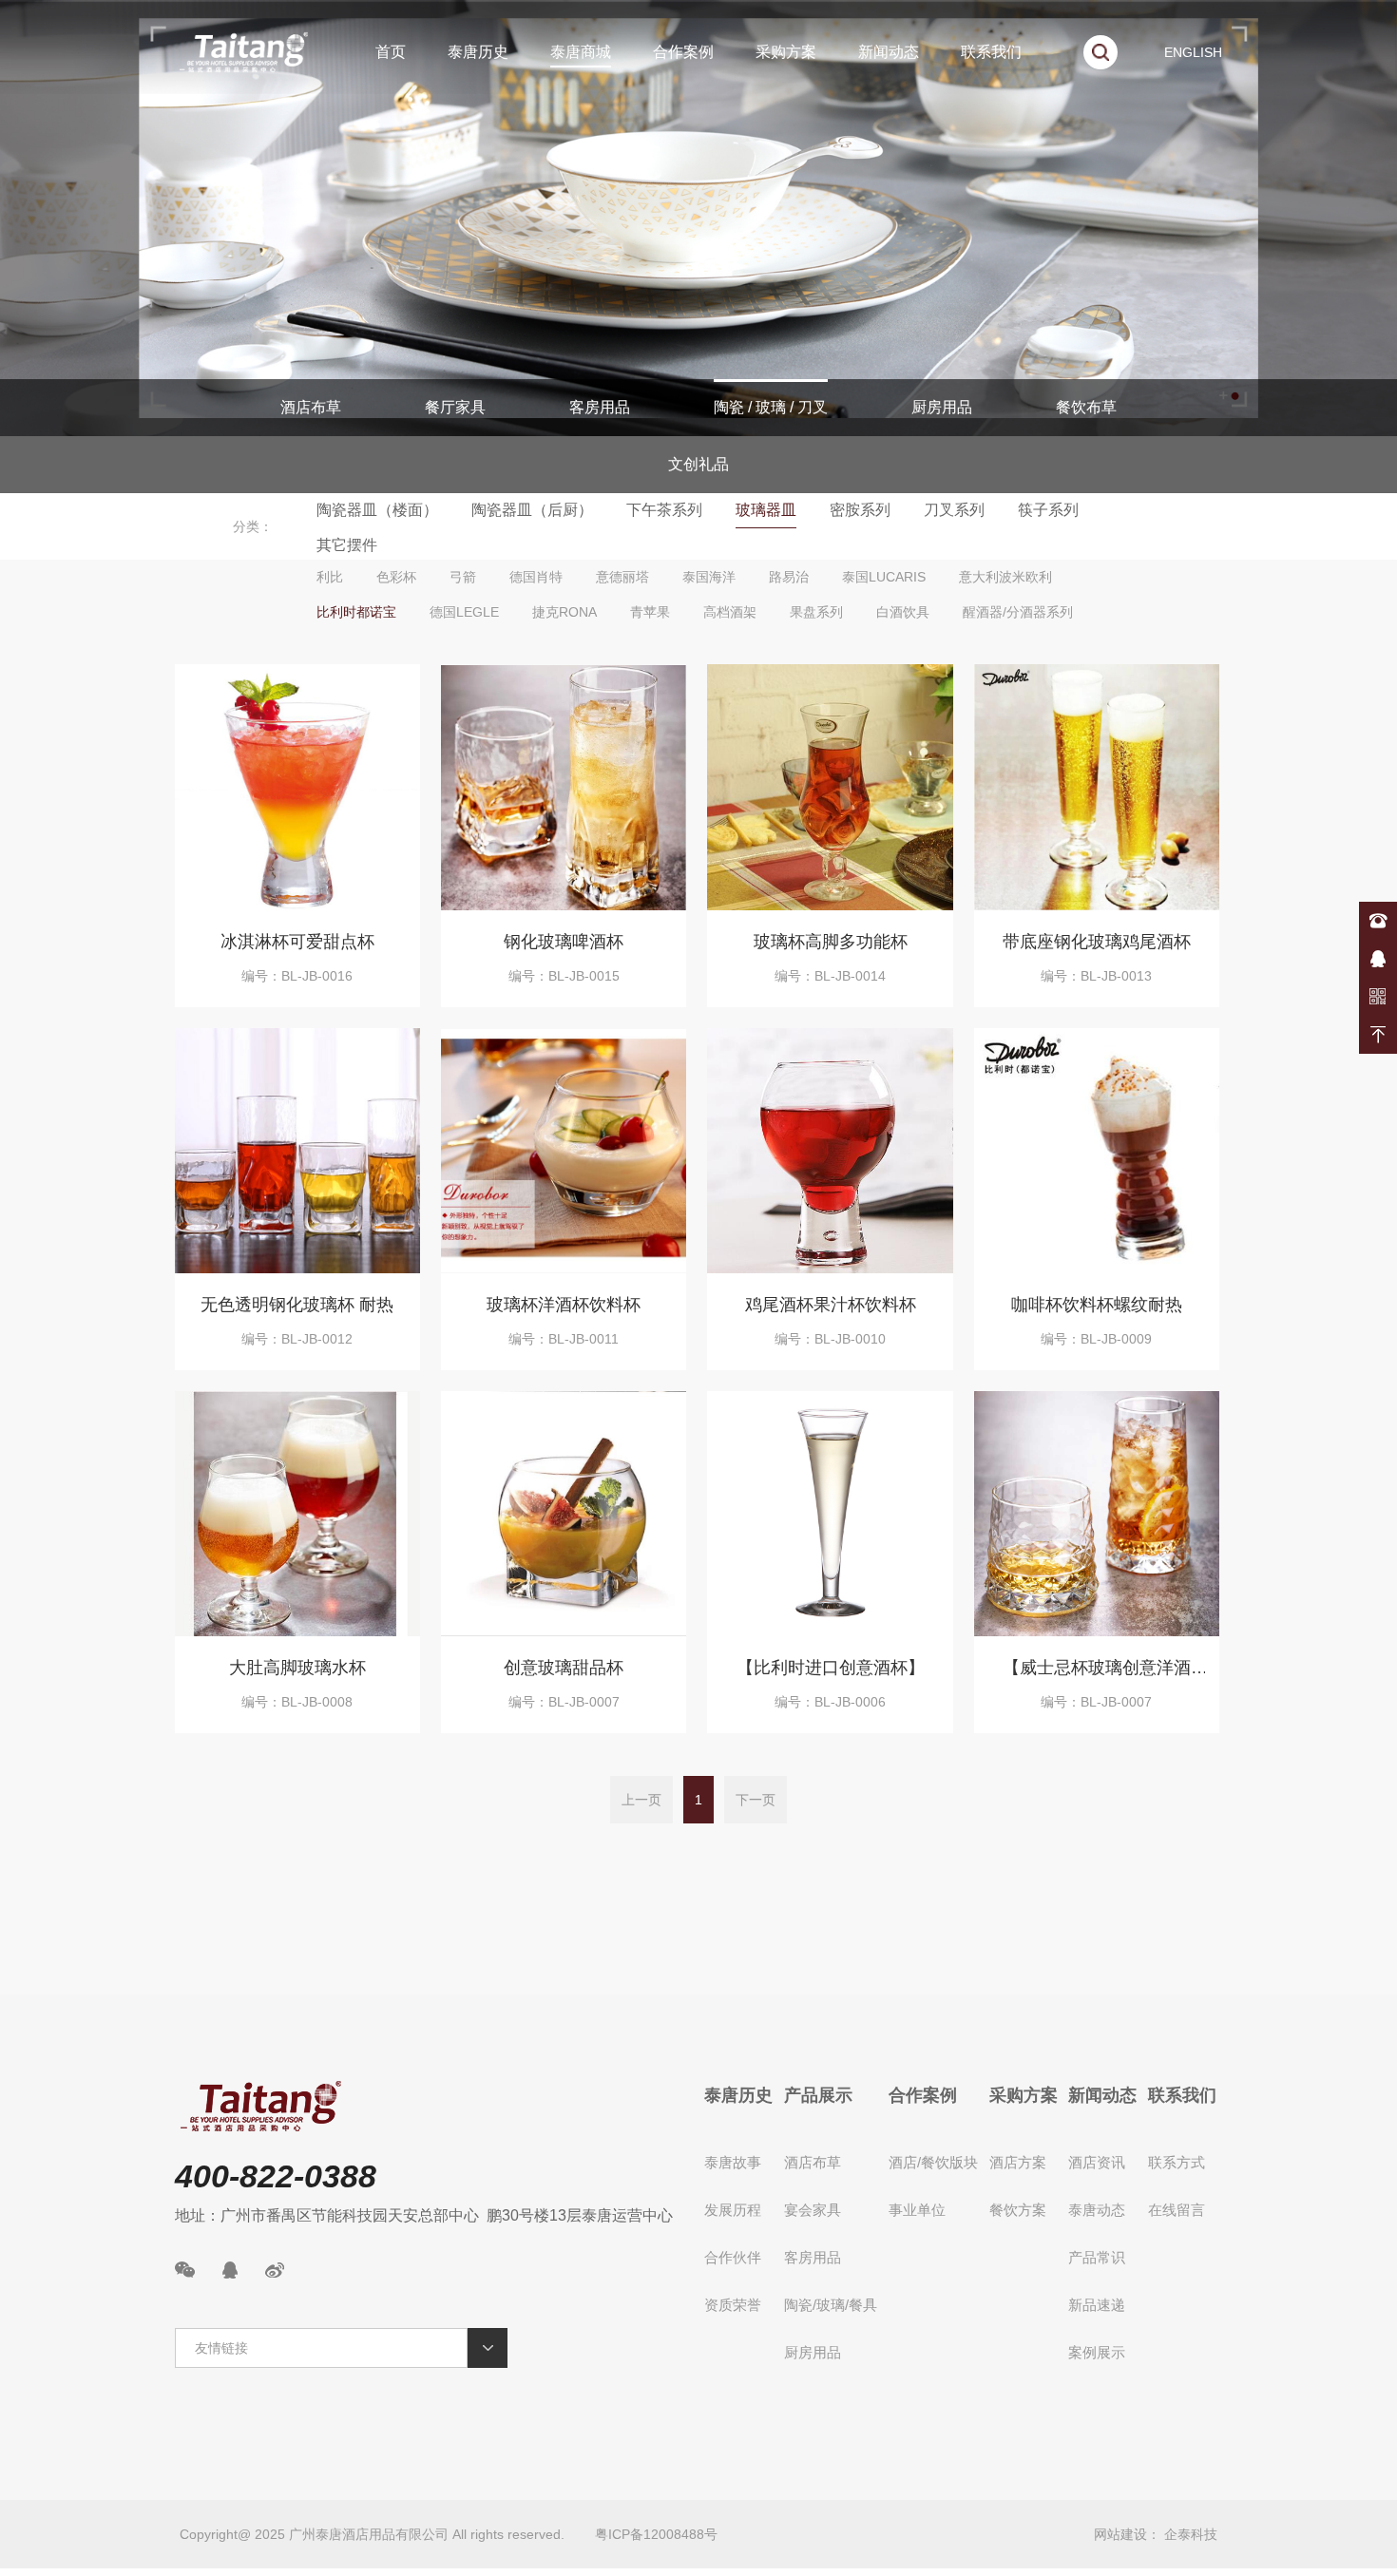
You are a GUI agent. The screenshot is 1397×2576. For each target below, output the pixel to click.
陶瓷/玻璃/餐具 (831, 2305)
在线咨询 (1378, 959)
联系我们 (991, 52)
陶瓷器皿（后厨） (532, 510)
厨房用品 (942, 407)
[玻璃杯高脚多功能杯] (830, 787)
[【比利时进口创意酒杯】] (830, 1514)
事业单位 (917, 2210)
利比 (330, 577)
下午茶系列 (664, 510)
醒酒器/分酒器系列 (1018, 612)
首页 (391, 52)
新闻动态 (889, 52)
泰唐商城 (581, 52)
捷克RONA (565, 612)
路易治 (789, 577)
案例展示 (1097, 2352)
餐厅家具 (455, 407)
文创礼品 (698, 464)
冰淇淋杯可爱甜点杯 (297, 942)
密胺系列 (860, 510)
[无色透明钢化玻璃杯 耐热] (297, 1151)
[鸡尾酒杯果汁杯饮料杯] (830, 1151)
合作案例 (683, 52)
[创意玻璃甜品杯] (564, 1514)
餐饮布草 (1086, 407)
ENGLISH (1193, 52)
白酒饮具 (903, 612)
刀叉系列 (954, 510)
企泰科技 (1191, 2534)
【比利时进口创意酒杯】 (831, 1668)
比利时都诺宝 (356, 612)
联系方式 (1177, 2162)
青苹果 (650, 612)
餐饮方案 (1018, 2210)
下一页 (756, 1800)
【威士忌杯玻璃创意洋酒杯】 (1097, 1671)
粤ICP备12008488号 (656, 2534)
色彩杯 (396, 577)
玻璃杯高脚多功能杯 (831, 942)
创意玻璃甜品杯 (564, 1668)
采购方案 (786, 52)
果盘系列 (816, 612)
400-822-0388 (1378, 921)
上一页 (641, 1800)
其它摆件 (347, 545)
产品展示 (818, 2095)
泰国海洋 (709, 577)
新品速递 (1097, 2305)
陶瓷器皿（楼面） (377, 510)
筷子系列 (1048, 510)
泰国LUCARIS (884, 577)
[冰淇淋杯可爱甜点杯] (297, 787)
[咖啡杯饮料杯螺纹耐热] (1097, 1151)
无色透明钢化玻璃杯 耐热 (297, 1305)
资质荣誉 (733, 2305)
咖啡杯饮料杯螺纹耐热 (1097, 1305)
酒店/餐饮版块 (933, 2162)
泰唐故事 (733, 2162)
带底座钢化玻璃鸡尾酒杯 (1097, 942)
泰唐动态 (1097, 2210)
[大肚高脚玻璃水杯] (297, 1514)
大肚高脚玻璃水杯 (297, 1668)
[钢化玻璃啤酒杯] (564, 787)
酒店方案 (1018, 2162)
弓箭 (463, 577)
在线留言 (1177, 2210)
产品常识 (1097, 2257)
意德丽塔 (622, 577)
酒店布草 (311, 407)
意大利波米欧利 (1005, 577)
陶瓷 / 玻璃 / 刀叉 (771, 407)
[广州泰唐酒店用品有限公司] (243, 52)
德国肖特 (536, 577)
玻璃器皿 (766, 510)
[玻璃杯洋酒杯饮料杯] (564, 1151)
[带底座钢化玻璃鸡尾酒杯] (1097, 787)
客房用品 (600, 407)
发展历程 (733, 2210)
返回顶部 (1378, 1035)
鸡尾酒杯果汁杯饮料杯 (831, 1305)
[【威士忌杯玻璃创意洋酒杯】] (1097, 1514)
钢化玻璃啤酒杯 (564, 942)
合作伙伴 (733, 2257)
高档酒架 (730, 612)
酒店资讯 (1097, 2162)
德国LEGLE (464, 612)
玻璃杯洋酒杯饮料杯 (564, 1305)
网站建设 (1120, 2534)
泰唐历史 (478, 52)
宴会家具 (813, 2210)
